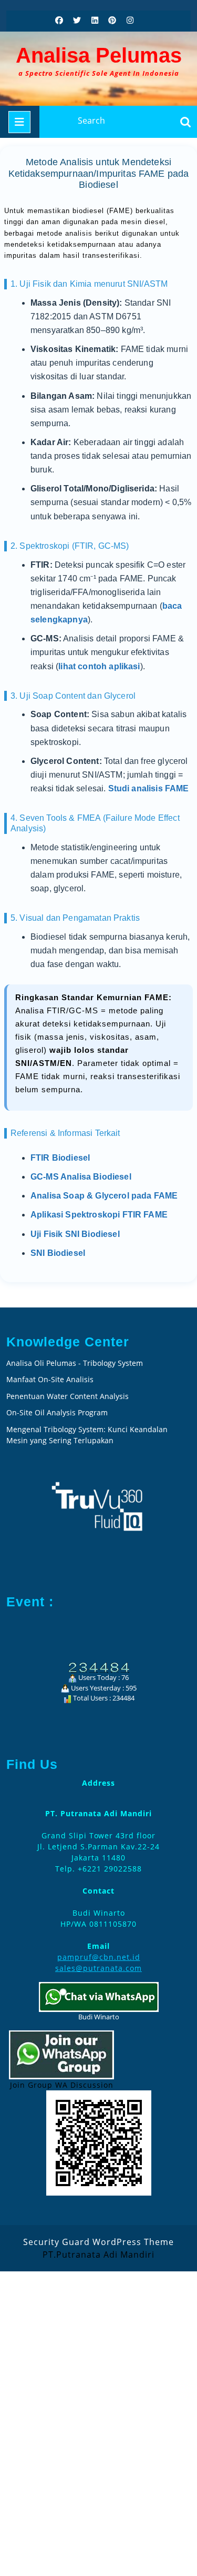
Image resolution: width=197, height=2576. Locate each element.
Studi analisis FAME (149, 788)
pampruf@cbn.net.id (99, 1957)
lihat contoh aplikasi (99, 666)
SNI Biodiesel (58, 1253)
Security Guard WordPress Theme (98, 2242)
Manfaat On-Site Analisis (50, 1379)
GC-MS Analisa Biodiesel (81, 1177)
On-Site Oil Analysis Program (57, 1412)
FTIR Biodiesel (60, 1158)
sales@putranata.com (98, 1968)
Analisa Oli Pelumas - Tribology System (75, 1363)
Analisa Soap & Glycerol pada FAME (104, 1196)
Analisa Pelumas (99, 55)
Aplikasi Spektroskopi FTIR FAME (99, 1215)
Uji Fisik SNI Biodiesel (75, 1234)
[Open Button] (19, 122)
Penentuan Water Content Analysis (69, 1396)
